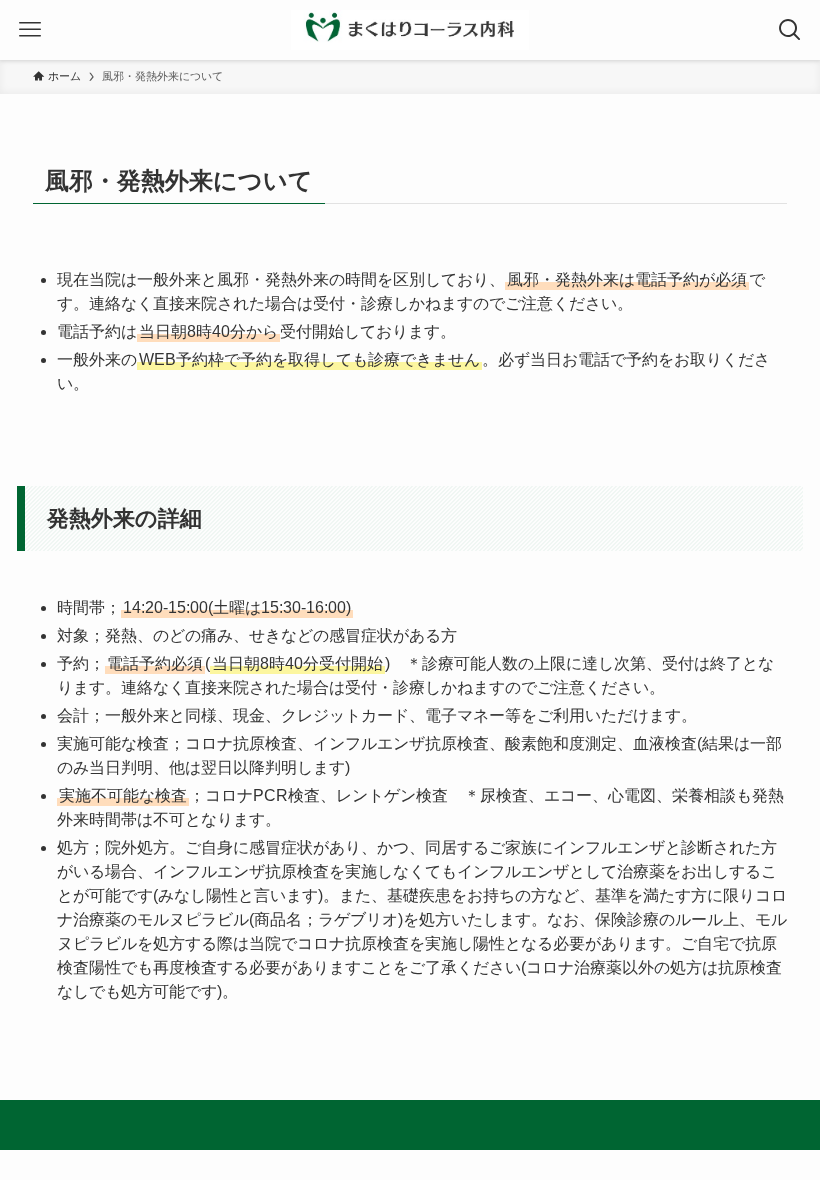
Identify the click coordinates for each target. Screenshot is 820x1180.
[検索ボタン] (790, 30)
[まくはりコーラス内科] (410, 30)
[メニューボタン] (30, 30)
